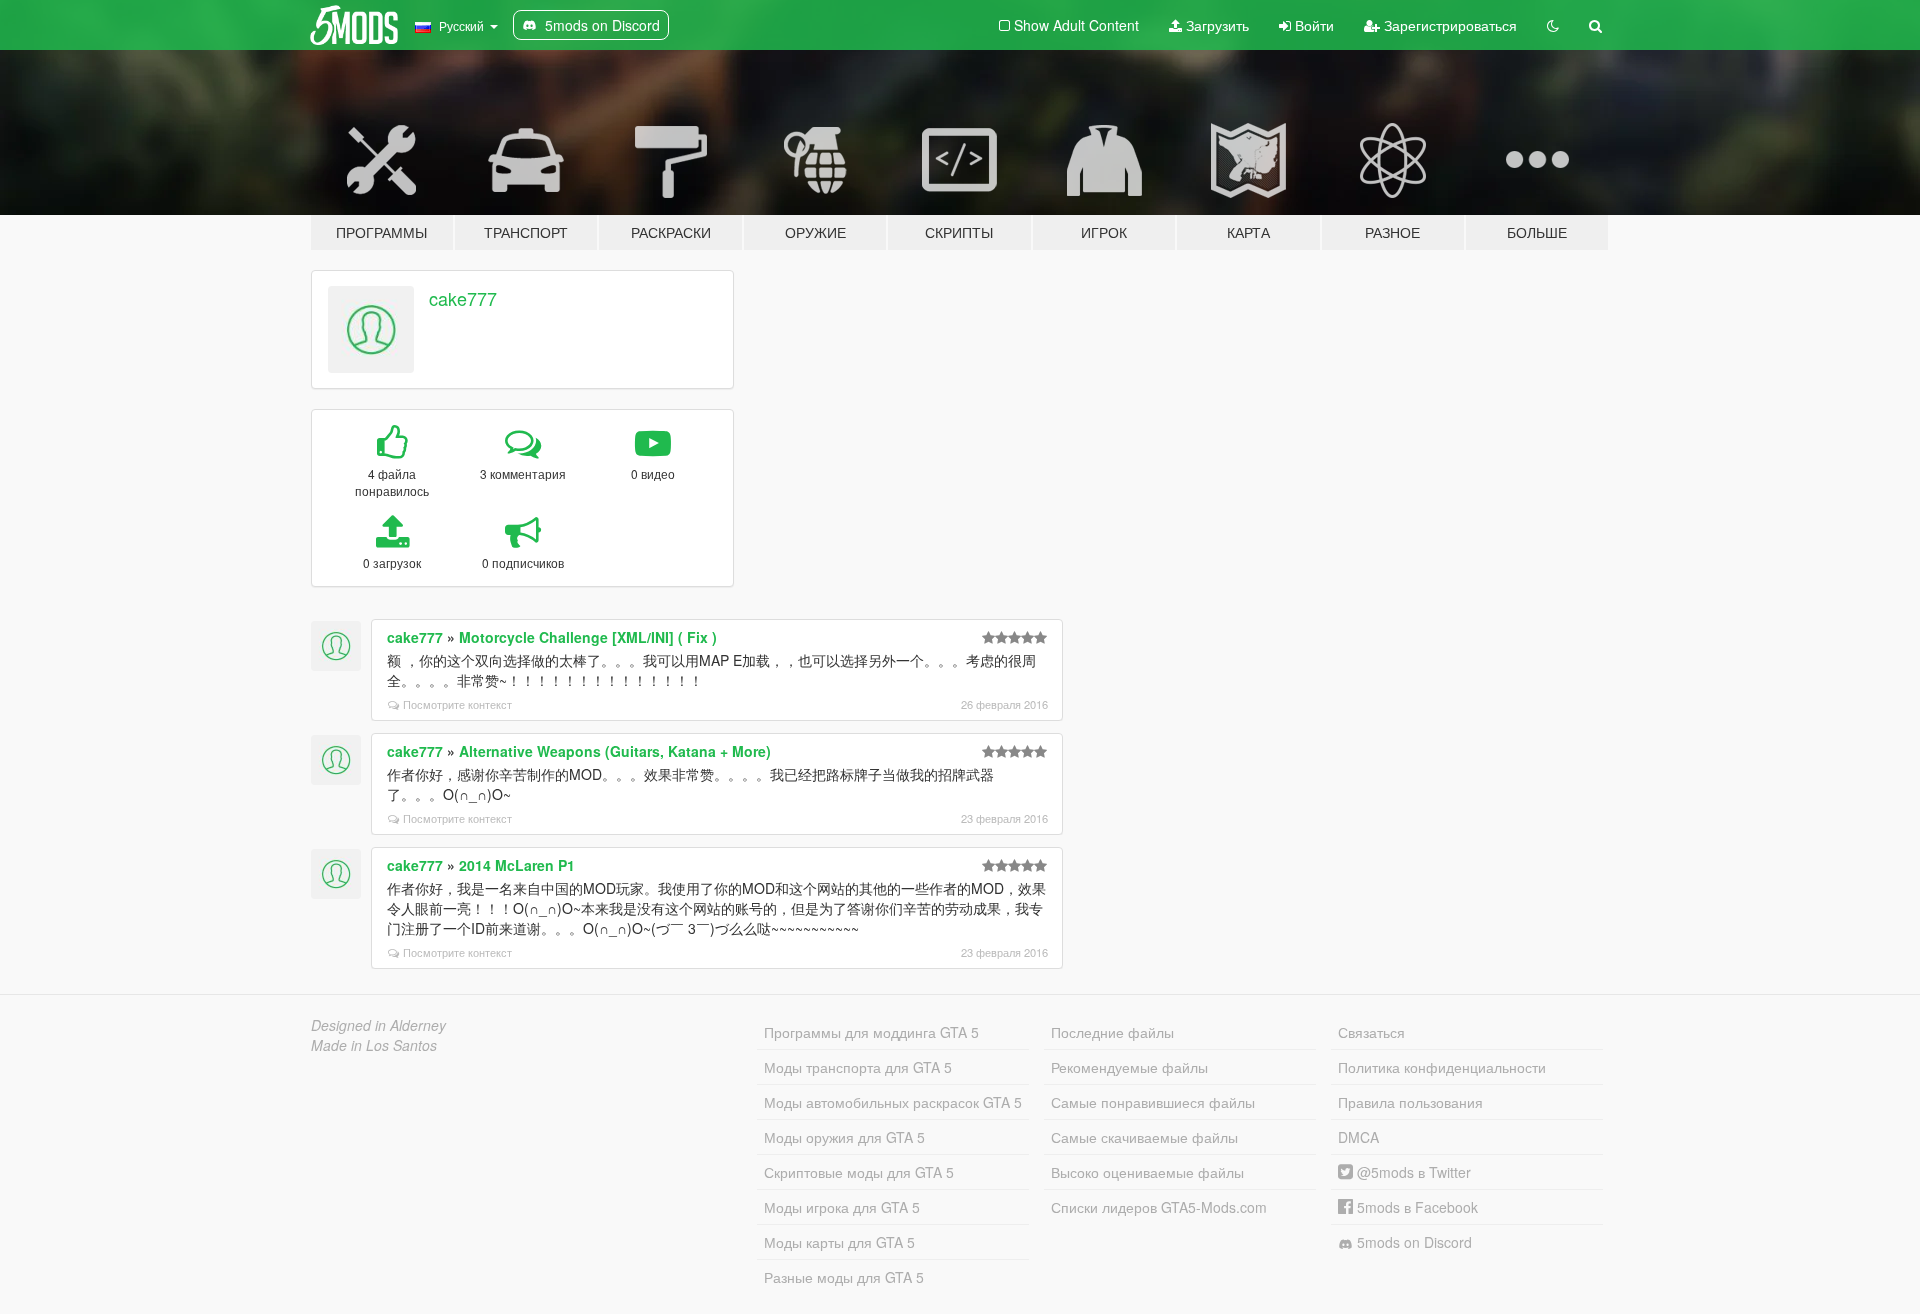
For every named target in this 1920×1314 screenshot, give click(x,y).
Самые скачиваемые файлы (1144, 1137)
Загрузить (1215, 25)
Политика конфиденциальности (1442, 1067)
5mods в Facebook (1415, 1207)
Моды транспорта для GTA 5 (858, 1067)
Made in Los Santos (374, 1045)
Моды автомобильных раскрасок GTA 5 (893, 1102)
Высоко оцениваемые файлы (1147, 1172)
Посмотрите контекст (457, 704)
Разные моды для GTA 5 (844, 1277)
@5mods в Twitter (1412, 1172)
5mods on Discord (1412, 1242)
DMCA (1358, 1137)
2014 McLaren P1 (517, 865)
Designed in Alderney (378, 1025)
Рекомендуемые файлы (1129, 1067)
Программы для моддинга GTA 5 (871, 1032)
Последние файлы (1112, 1032)
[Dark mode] (1553, 25)
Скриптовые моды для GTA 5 (859, 1172)
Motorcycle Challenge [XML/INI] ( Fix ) (588, 637)
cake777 (463, 298)
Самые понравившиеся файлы (1153, 1102)
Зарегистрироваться (1448, 25)
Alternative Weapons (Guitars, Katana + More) (615, 751)
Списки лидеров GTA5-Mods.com (1159, 1207)
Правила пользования (1410, 1102)
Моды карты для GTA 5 (839, 1242)
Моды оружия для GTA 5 (844, 1137)
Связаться (1371, 1032)
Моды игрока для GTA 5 (842, 1207)
